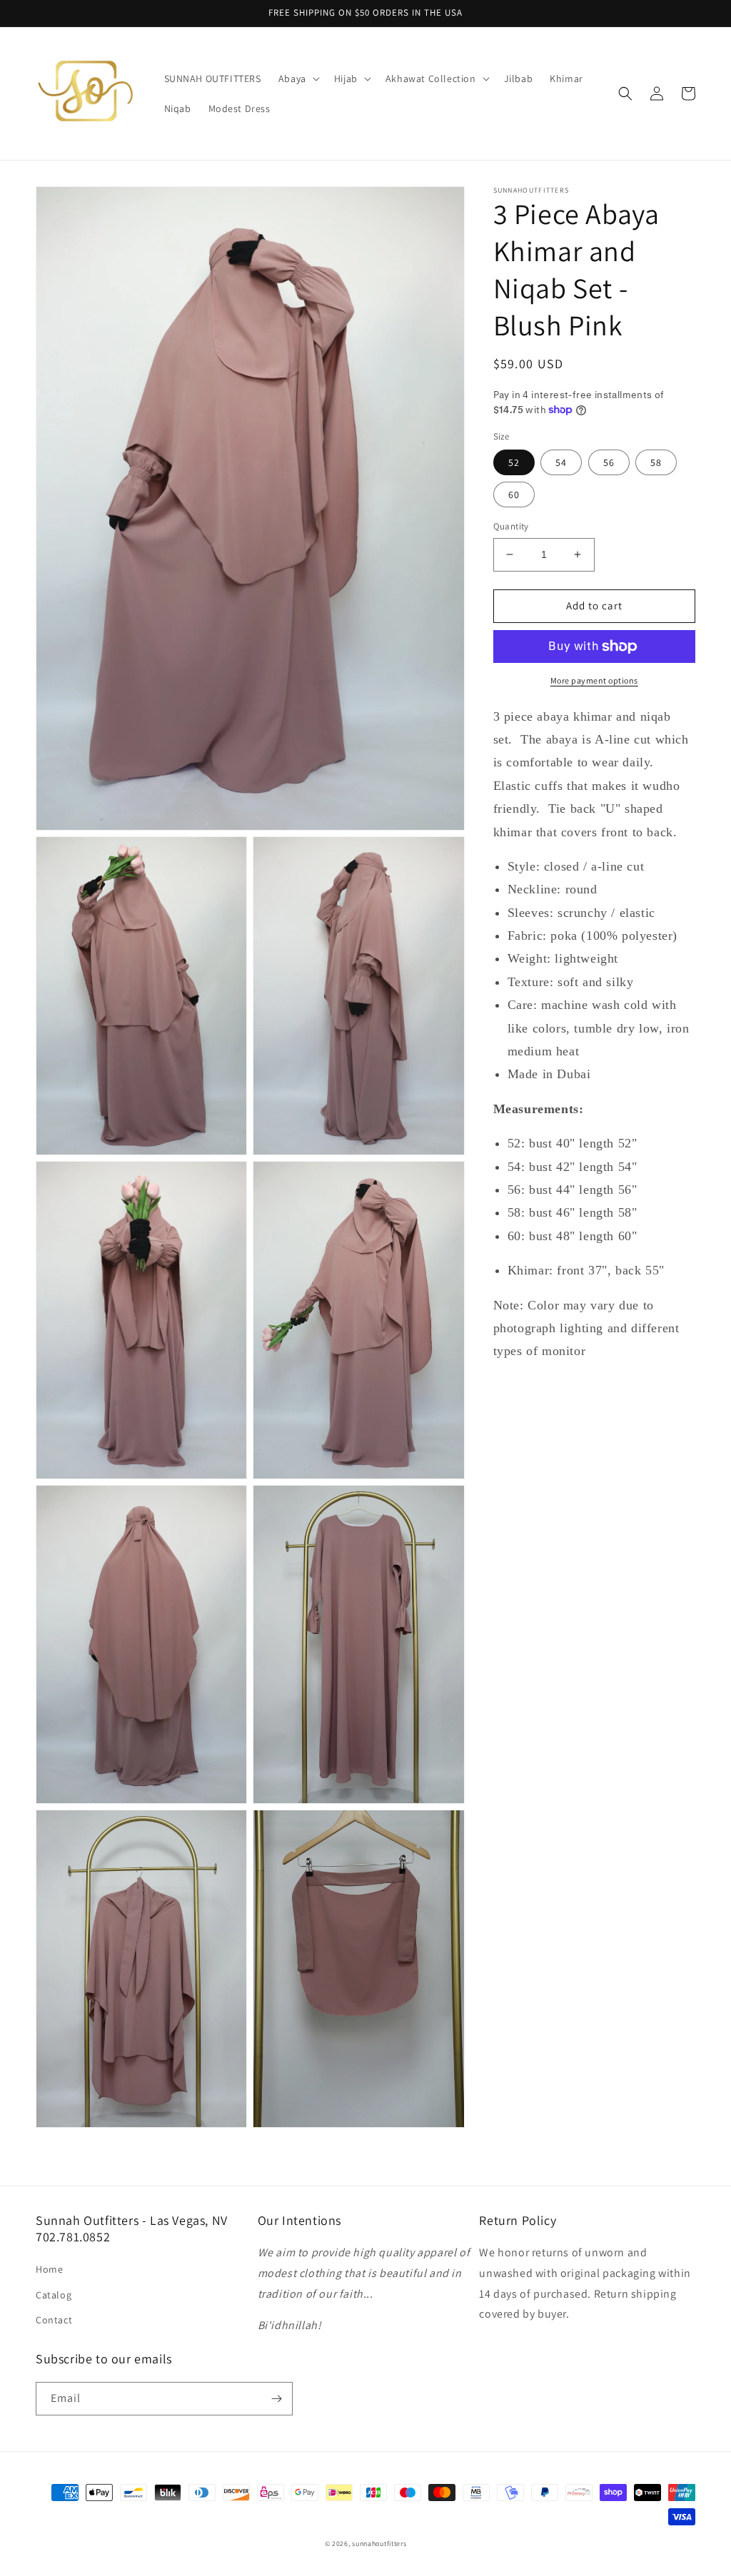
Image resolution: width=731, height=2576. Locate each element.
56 (609, 462)
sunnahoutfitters (379, 2544)
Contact (54, 2320)
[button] (298, 78)
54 (561, 462)
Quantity (511, 526)
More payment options (594, 680)
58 (656, 462)
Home (49, 2269)
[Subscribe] (276, 2399)
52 (514, 462)
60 (514, 495)
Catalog (54, 2295)
